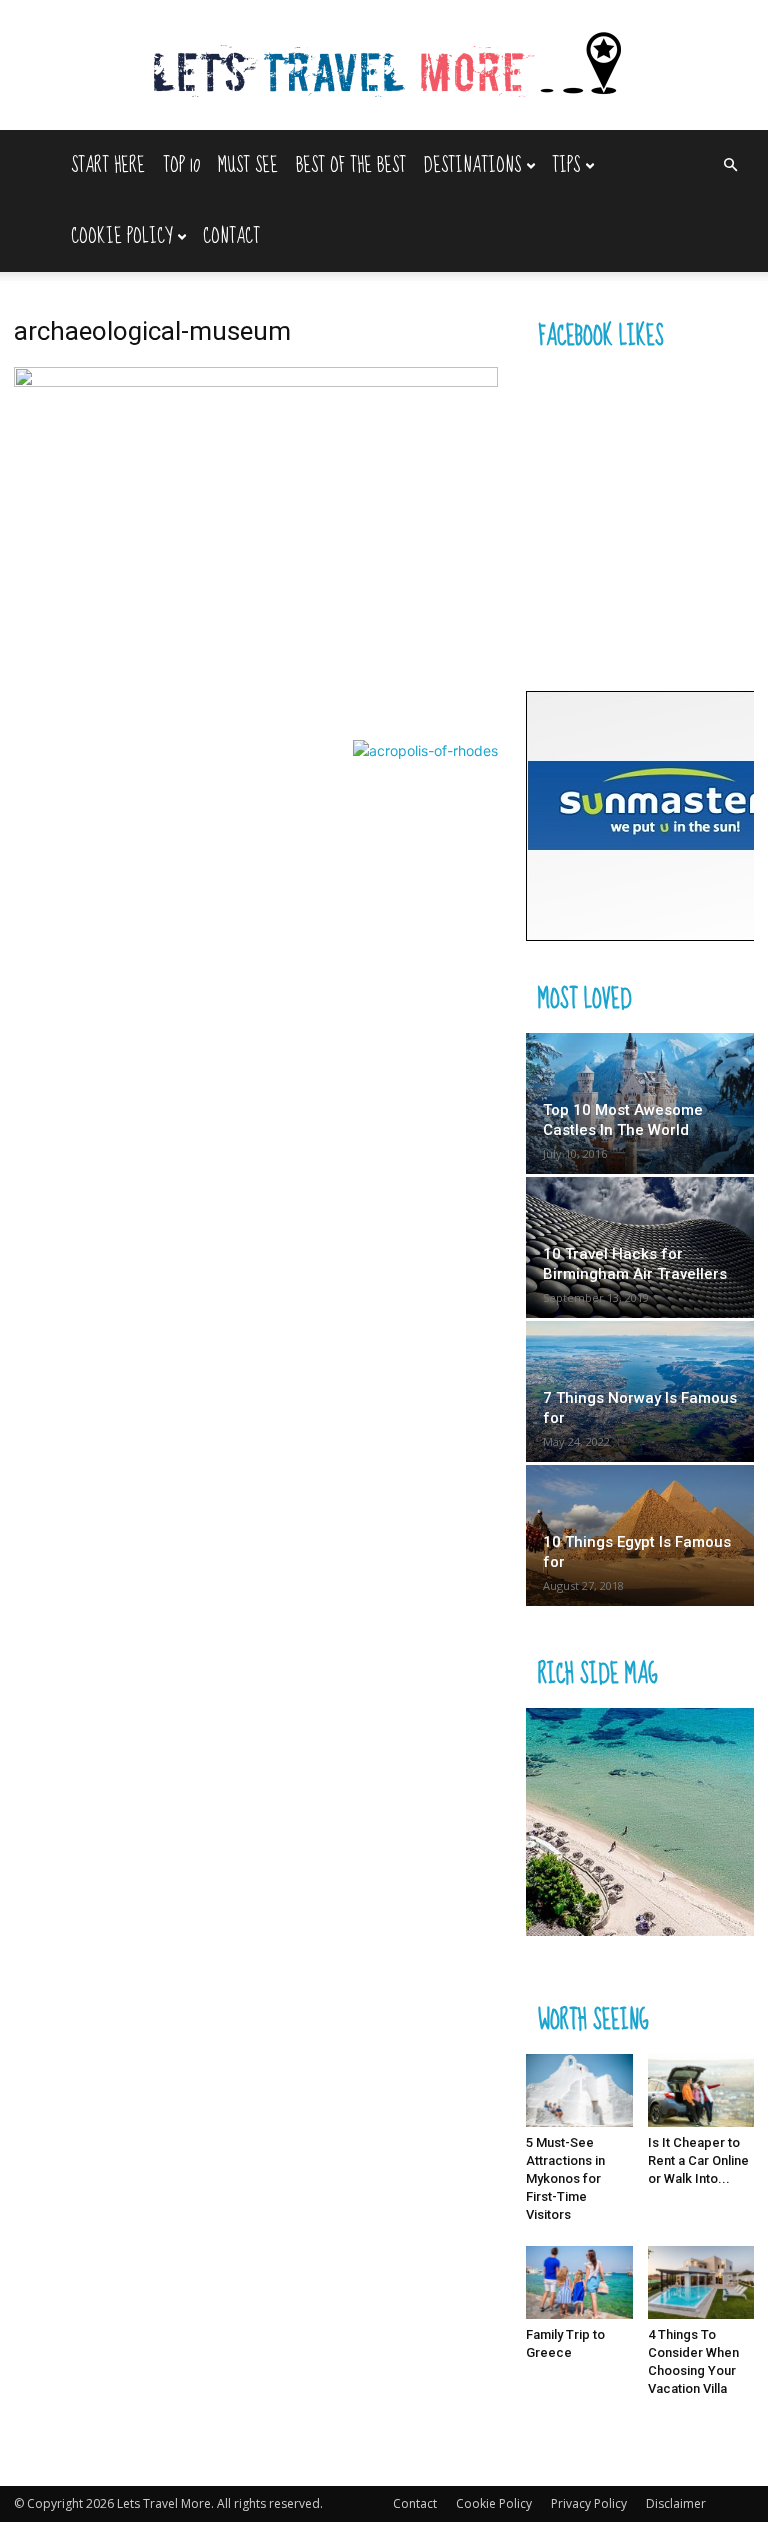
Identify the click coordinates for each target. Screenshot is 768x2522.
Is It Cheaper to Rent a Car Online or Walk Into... (698, 2160)
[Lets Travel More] (384, 66)
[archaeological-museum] (256, 381)
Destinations (472, 165)
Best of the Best (351, 165)
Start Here (108, 165)
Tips (566, 165)
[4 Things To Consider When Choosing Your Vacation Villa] (701, 2282)
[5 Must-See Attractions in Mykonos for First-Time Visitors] (579, 2090)
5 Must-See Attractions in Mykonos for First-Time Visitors (565, 2178)
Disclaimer (676, 2503)
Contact (231, 236)
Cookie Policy (121, 236)
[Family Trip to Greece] (579, 2282)
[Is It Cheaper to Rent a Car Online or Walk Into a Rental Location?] (701, 2090)
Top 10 (181, 165)
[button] (730, 165)
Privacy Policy (589, 2503)
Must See (248, 165)
